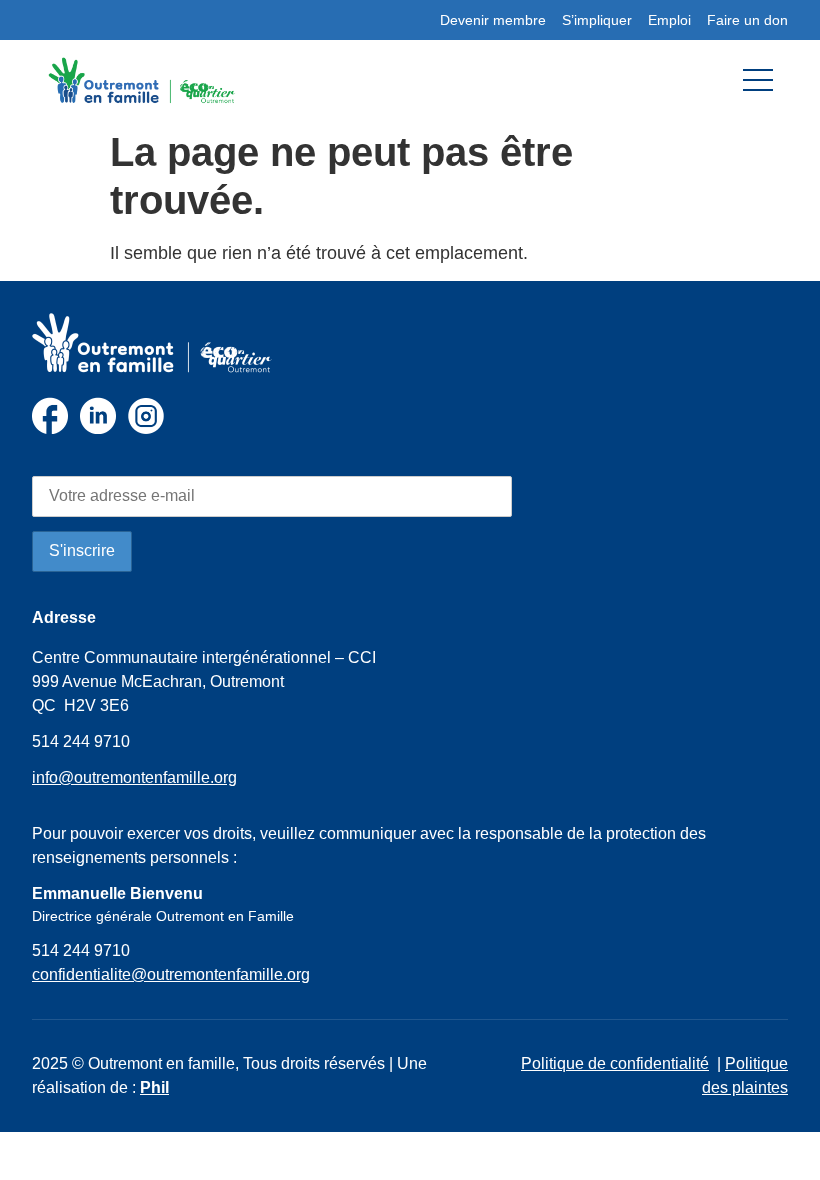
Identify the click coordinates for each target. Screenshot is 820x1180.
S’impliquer (597, 20)
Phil (154, 1087)
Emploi (669, 20)
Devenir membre (493, 20)
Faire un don (747, 20)
